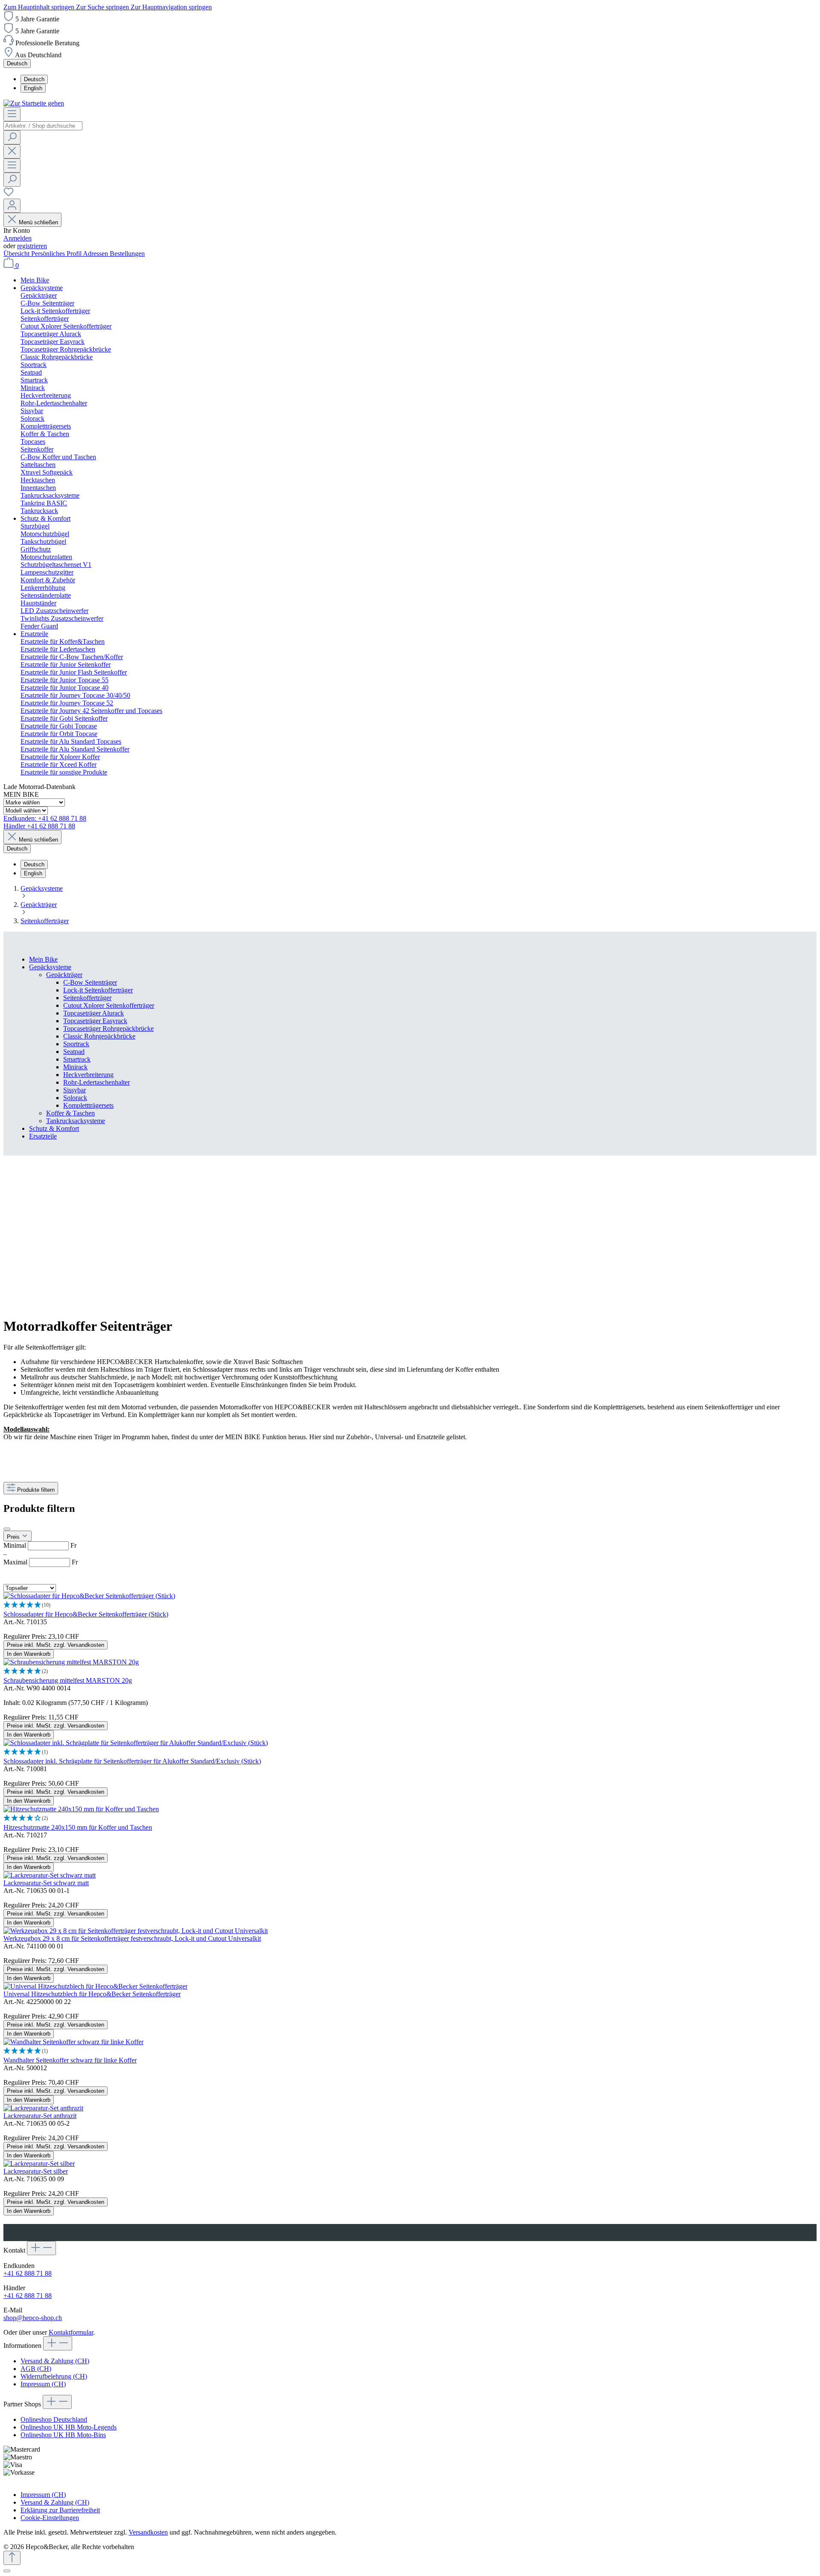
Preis (14, 1537)
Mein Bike (43, 959)
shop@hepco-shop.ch (33, 2318)
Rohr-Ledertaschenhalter (97, 1082)
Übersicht (17, 254)
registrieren (32, 246)
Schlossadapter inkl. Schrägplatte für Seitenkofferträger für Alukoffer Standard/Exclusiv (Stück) (132, 1761)
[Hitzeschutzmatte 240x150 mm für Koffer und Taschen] (81, 1809)
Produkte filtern (36, 1490)
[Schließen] (7, 2571)
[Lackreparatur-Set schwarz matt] (50, 1875)
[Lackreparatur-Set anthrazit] (43, 2108)
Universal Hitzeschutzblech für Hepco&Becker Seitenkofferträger (92, 1994)
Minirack (75, 1067)
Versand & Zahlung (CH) (55, 2361)
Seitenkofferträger (87, 998)
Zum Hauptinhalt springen (40, 7)
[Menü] (12, 114)
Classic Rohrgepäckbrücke (99, 1036)
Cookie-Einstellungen (50, 2518)
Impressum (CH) (43, 2384)
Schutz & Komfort (54, 1128)
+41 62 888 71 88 (28, 2273)
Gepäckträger (64, 975)
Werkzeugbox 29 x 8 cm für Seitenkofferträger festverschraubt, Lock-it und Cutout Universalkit (132, 1938)
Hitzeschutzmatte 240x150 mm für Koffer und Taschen (78, 1827)
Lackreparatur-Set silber (36, 2171)
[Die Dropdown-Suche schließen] (12, 151)
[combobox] (43, 126)
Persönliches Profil (57, 254)
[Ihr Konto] (12, 206)
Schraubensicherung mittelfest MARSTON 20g (68, 1680)
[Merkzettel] (9, 195)
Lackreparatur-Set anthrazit (40, 2116)
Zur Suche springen (103, 7)
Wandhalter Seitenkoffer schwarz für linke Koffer (70, 2060)
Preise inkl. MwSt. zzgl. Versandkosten (56, 1645)
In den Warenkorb (29, 1654)
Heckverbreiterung (88, 1075)
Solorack (75, 1098)
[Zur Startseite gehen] (34, 103)
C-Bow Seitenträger (90, 982)
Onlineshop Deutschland (54, 2419)
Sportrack (76, 1044)
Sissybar (75, 1090)
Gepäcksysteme (50, 967)
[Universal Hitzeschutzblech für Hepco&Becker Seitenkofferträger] (95, 1986)
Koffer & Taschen (70, 1113)
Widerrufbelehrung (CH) (54, 2376)
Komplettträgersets (88, 1105)
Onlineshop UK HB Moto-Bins (63, 2435)
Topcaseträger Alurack (94, 1013)
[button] (410, 1605)
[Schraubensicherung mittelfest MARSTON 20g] (71, 1662)
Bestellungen (127, 254)
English (33, 88)
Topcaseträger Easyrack (95, 1021)
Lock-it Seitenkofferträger (98, 990)
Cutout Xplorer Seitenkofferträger (109, 1005)
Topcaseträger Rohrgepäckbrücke (108, 1028)
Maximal (41, 1562)
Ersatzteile (43, 1136)
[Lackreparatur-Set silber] (39, 2164)
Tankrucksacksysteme (76, 1121)
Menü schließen (38, 222)
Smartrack (77, 1059)
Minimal (40, 1545)
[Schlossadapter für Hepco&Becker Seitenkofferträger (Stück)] (89, 1596)
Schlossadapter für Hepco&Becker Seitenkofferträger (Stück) (86, 1614)
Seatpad (74, 1052)
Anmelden (18, 238)
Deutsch (34, 79)
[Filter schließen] (7, 1529)
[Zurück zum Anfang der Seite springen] (12, 2558)
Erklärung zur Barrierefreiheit (60, 2510)
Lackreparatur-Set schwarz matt (46, 1883)
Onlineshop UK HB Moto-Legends (69, 2427)
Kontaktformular (71, 2332)
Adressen (96, 254)
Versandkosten (148, 2532)
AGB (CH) (36, 2369)
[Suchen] (12, 137)
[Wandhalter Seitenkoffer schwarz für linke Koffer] (73, 2042)
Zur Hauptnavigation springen (171, 7)
